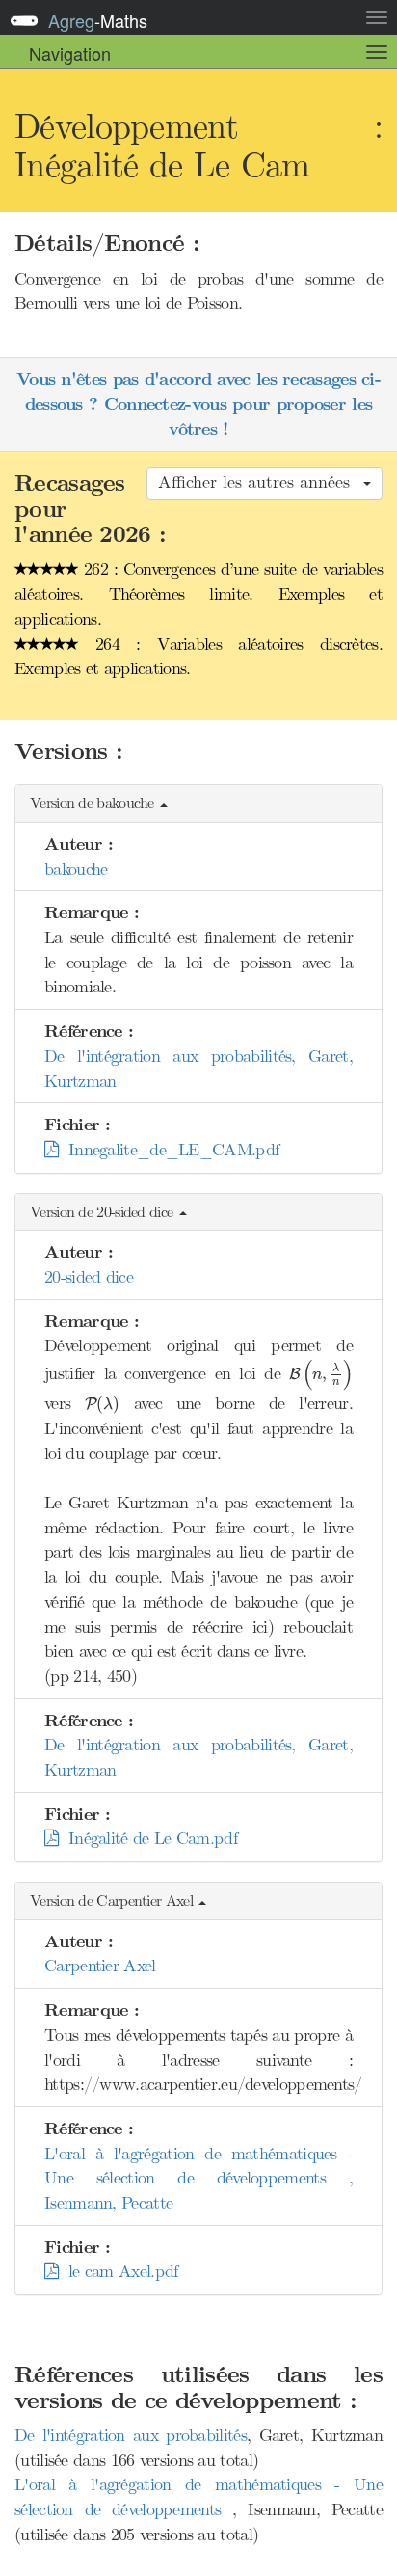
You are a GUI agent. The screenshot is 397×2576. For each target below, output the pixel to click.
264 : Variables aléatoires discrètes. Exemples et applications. (198, 657)
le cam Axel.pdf (118, 2271)
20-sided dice (89, 1277)
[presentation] (321, 1375)
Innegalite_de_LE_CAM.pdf (168, 1150)
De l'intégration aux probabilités (131, 2435)
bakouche (76, 869)
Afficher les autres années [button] (260, 482)
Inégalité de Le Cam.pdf (147, 1838)
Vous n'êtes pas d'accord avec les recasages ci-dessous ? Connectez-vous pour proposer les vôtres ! (198, 404)
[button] (198, 804)
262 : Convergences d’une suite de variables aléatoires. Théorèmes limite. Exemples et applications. (198, 594)
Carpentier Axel (100, 1966)
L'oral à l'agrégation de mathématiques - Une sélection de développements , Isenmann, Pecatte (198, 2178)
